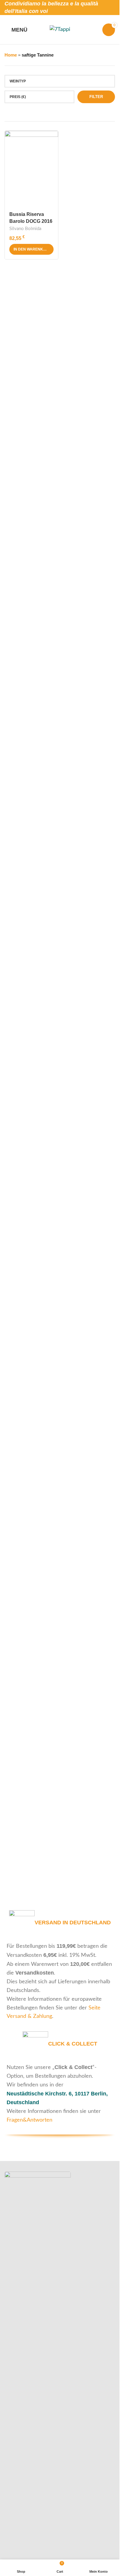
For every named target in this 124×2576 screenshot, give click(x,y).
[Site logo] (60, 29)
